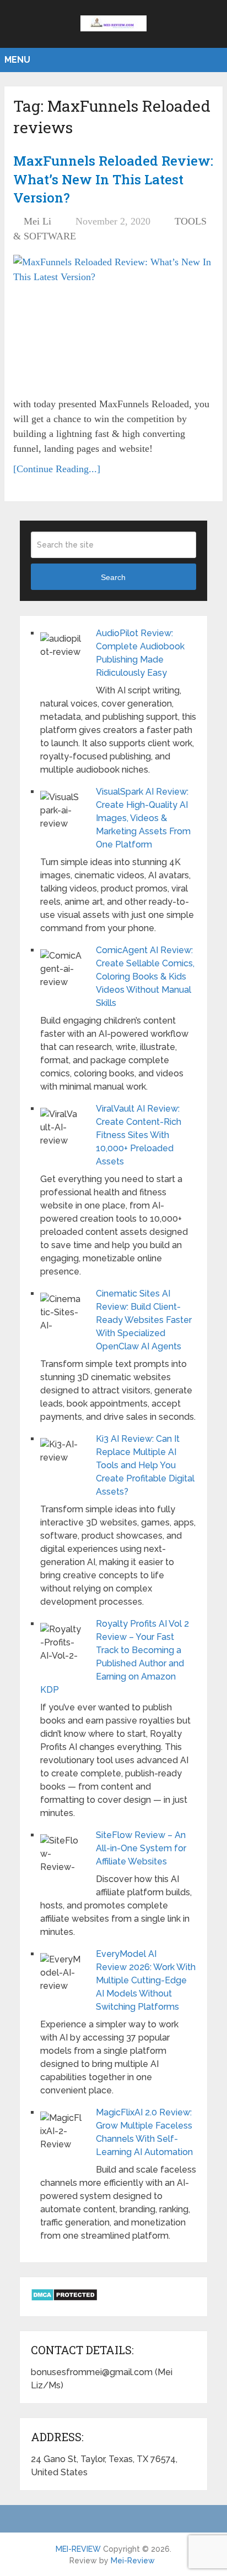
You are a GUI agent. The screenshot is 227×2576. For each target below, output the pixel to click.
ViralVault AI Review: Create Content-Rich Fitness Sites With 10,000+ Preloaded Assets (139, 1135)
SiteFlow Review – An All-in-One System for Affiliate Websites (141, 1848)
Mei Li (37, 221)
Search (113, 577)
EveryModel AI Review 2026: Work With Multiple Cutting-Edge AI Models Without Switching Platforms (146, 1980)
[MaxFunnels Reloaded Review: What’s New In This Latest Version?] (113, 322)
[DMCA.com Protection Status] (64, 2298)
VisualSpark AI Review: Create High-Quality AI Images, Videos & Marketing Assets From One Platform (143, 818)
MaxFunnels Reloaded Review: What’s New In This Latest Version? (113, 179)
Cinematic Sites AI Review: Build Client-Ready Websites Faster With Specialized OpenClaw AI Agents (144, 1320)
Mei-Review (133, 2561)
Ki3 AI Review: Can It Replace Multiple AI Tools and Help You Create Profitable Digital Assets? (145, 1465)
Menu (17, 60)
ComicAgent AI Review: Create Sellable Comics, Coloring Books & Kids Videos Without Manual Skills (145, 977)
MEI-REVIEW (78, 2549)
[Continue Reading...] (57, 469)
